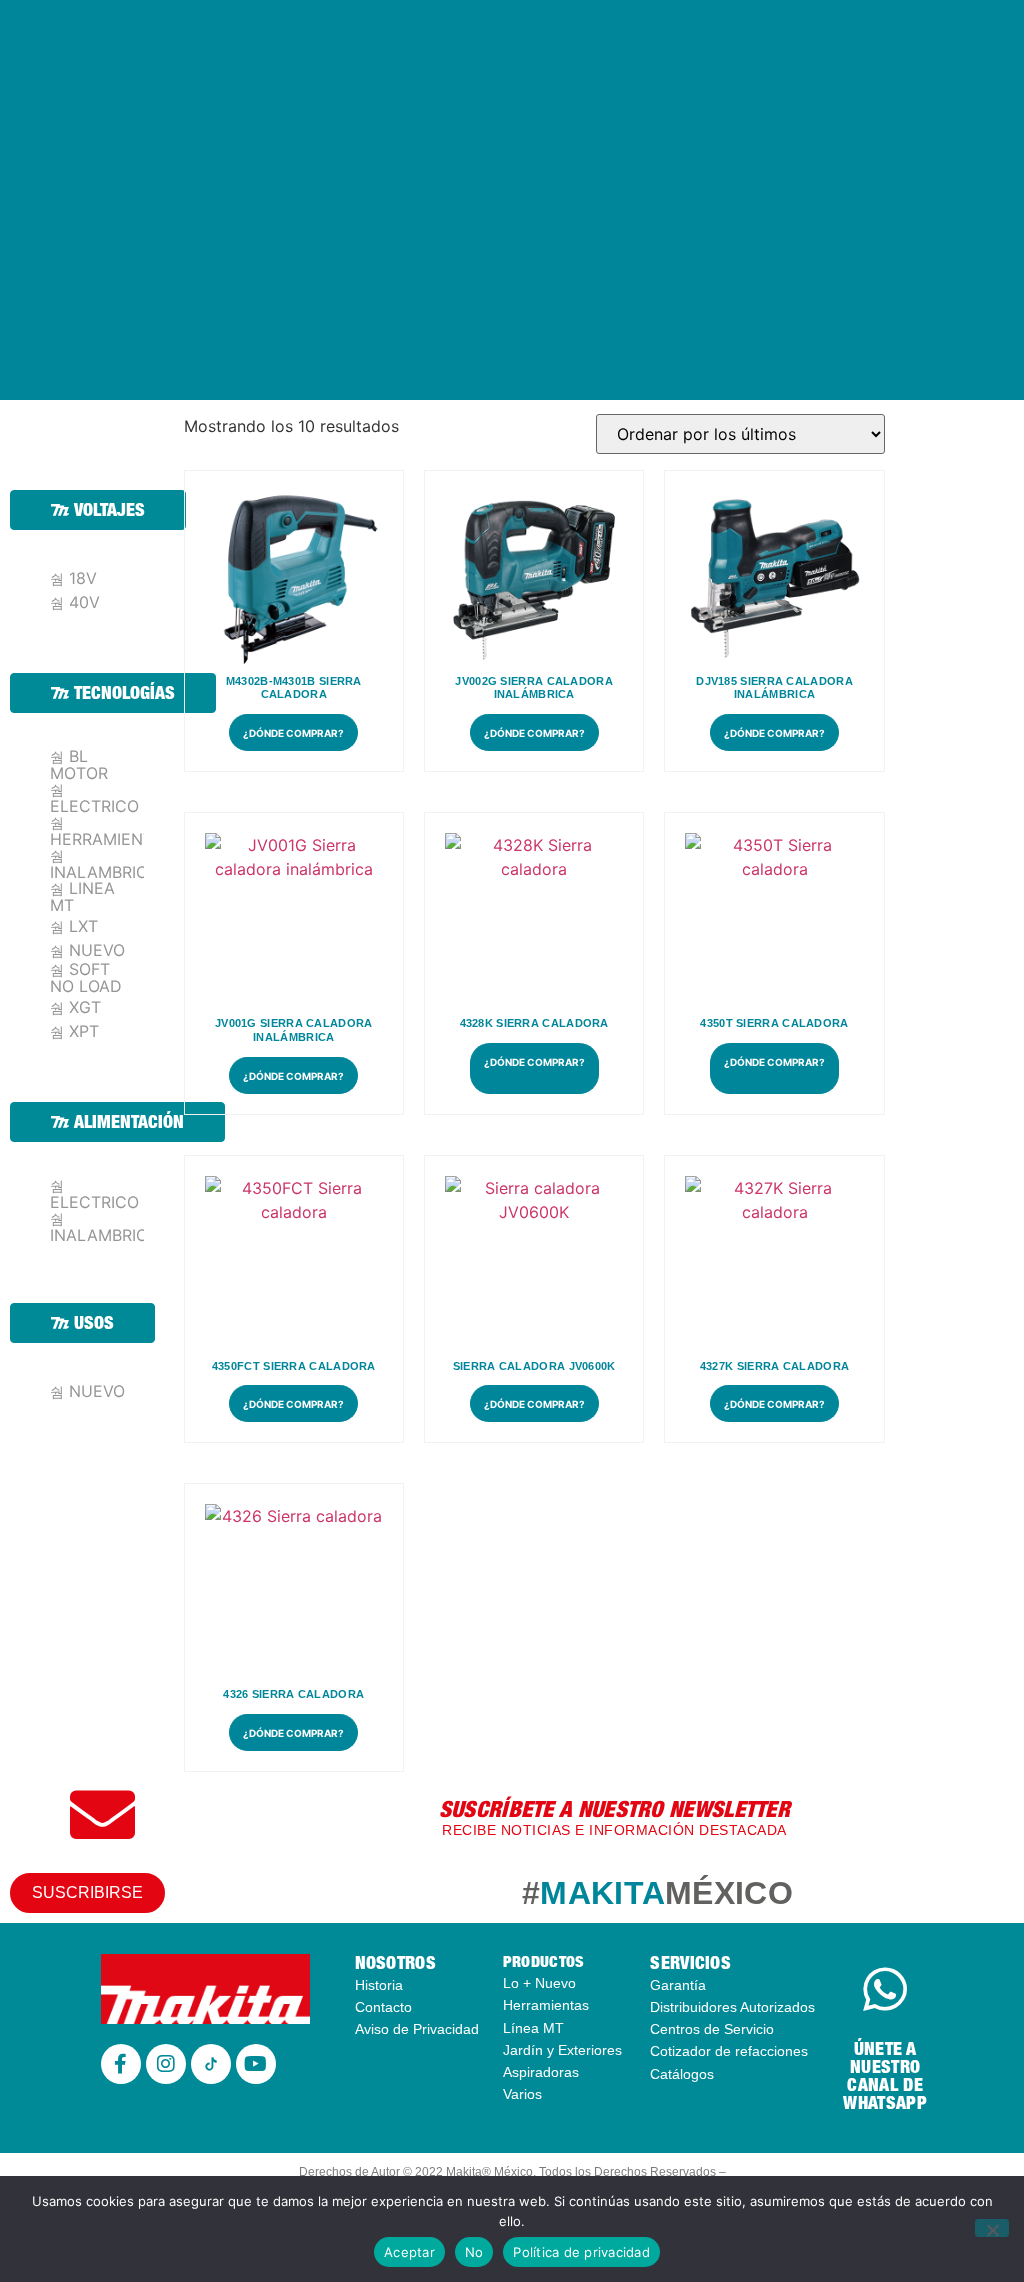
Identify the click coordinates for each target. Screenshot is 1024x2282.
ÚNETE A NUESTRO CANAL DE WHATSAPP (884, 2075)
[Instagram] (166, 2064)
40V (84, 602)
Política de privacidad (581, 2252)
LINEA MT (82, 896)
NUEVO (97, 950)
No (474, 2252)
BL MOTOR (79, 764)
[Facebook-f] (121, 2064)
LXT (83, 926)
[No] (992, 2228)
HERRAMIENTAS (111, 838)
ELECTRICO (94, 805)
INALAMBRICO (105, 871)
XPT (84, 1031)
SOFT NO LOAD (86, 977)
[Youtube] (256, 2064)
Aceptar (409, 2252)
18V (83, 578)
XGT (85, 1007)
